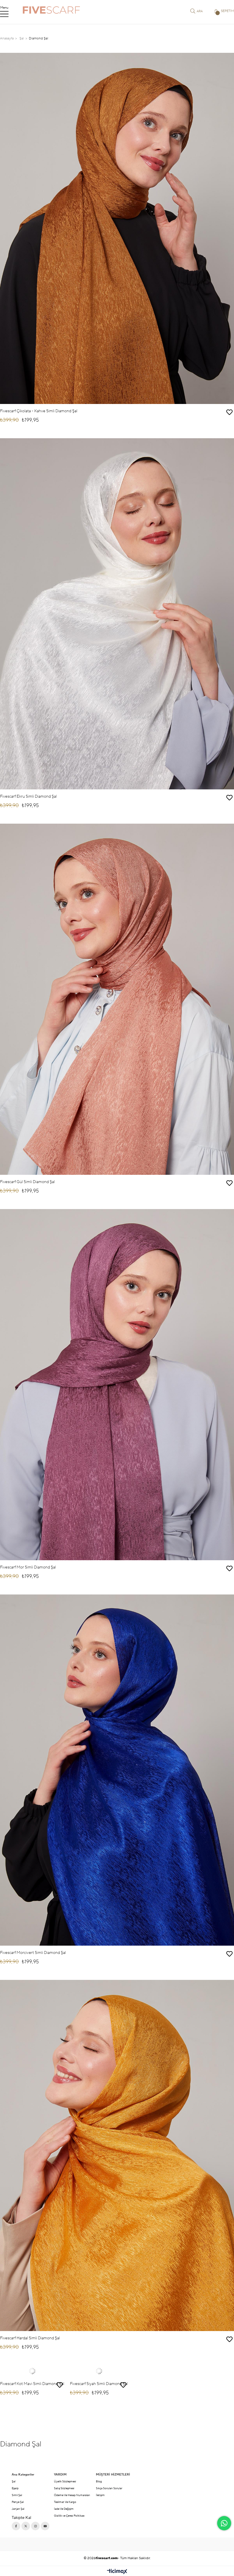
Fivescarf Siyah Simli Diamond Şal (99, 2384)
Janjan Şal (18, 2509)
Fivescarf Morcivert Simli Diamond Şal (33, 1953)
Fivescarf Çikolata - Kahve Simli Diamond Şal (39, 411)
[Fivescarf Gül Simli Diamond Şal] (117, 999)
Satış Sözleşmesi (64, 2488)
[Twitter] (26, 2526)
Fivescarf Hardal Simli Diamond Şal (30, 2338)
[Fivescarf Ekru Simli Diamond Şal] (117, 614)
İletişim (100, 2495)
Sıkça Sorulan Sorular (109, 2488)
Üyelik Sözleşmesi (65, 2481)
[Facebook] (16, 2526)
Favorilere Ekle (229, 412)
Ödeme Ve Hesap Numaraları (72, 2495)
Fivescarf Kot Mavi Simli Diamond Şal (32, 2384)
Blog (99, 2481)
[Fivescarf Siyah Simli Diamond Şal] (99, 2371)
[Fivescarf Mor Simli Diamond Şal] (117, 1385)
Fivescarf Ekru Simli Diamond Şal (28, 797)
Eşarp (15, 2488)
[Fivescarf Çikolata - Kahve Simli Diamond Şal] (117, 228)
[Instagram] (35, 2526)
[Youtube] (45, 2526)
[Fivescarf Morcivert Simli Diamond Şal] (117, 1770)
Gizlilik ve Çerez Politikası (69, 2516)
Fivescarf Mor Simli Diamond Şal (28, 1567)
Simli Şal (17, 2495)
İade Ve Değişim (64, 2509)
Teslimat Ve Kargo (65, 2502)
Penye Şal (18, 2502)
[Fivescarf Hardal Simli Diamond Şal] (117, 2155)
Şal (14, 2481)
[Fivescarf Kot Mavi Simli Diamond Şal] (32, 2371)
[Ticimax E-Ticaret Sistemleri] (117, 2572)
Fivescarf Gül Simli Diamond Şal (27, 1182)
